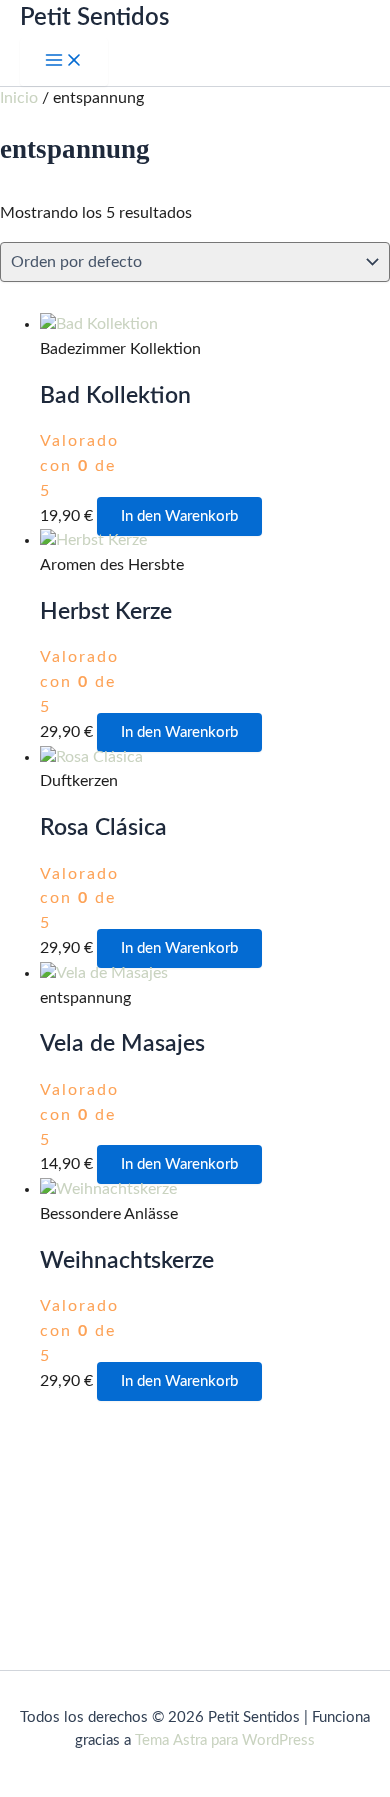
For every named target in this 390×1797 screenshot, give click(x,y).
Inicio (19, 98)
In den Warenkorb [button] (179, 516)
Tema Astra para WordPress (225, 1740)
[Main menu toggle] (64, 62)
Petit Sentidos (94, 18)
